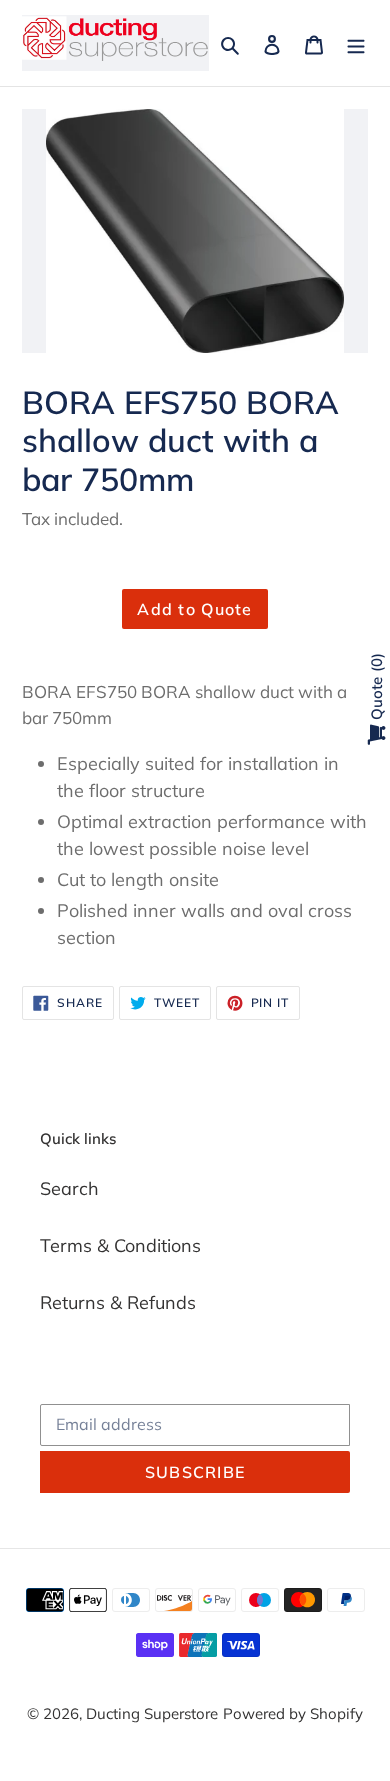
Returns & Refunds (118, 1302)
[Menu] (356, 42)
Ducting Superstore (152, 1713)
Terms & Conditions (120, 1245)
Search (69, 1188)
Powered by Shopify (293, 1713)
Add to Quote (194, 609)
